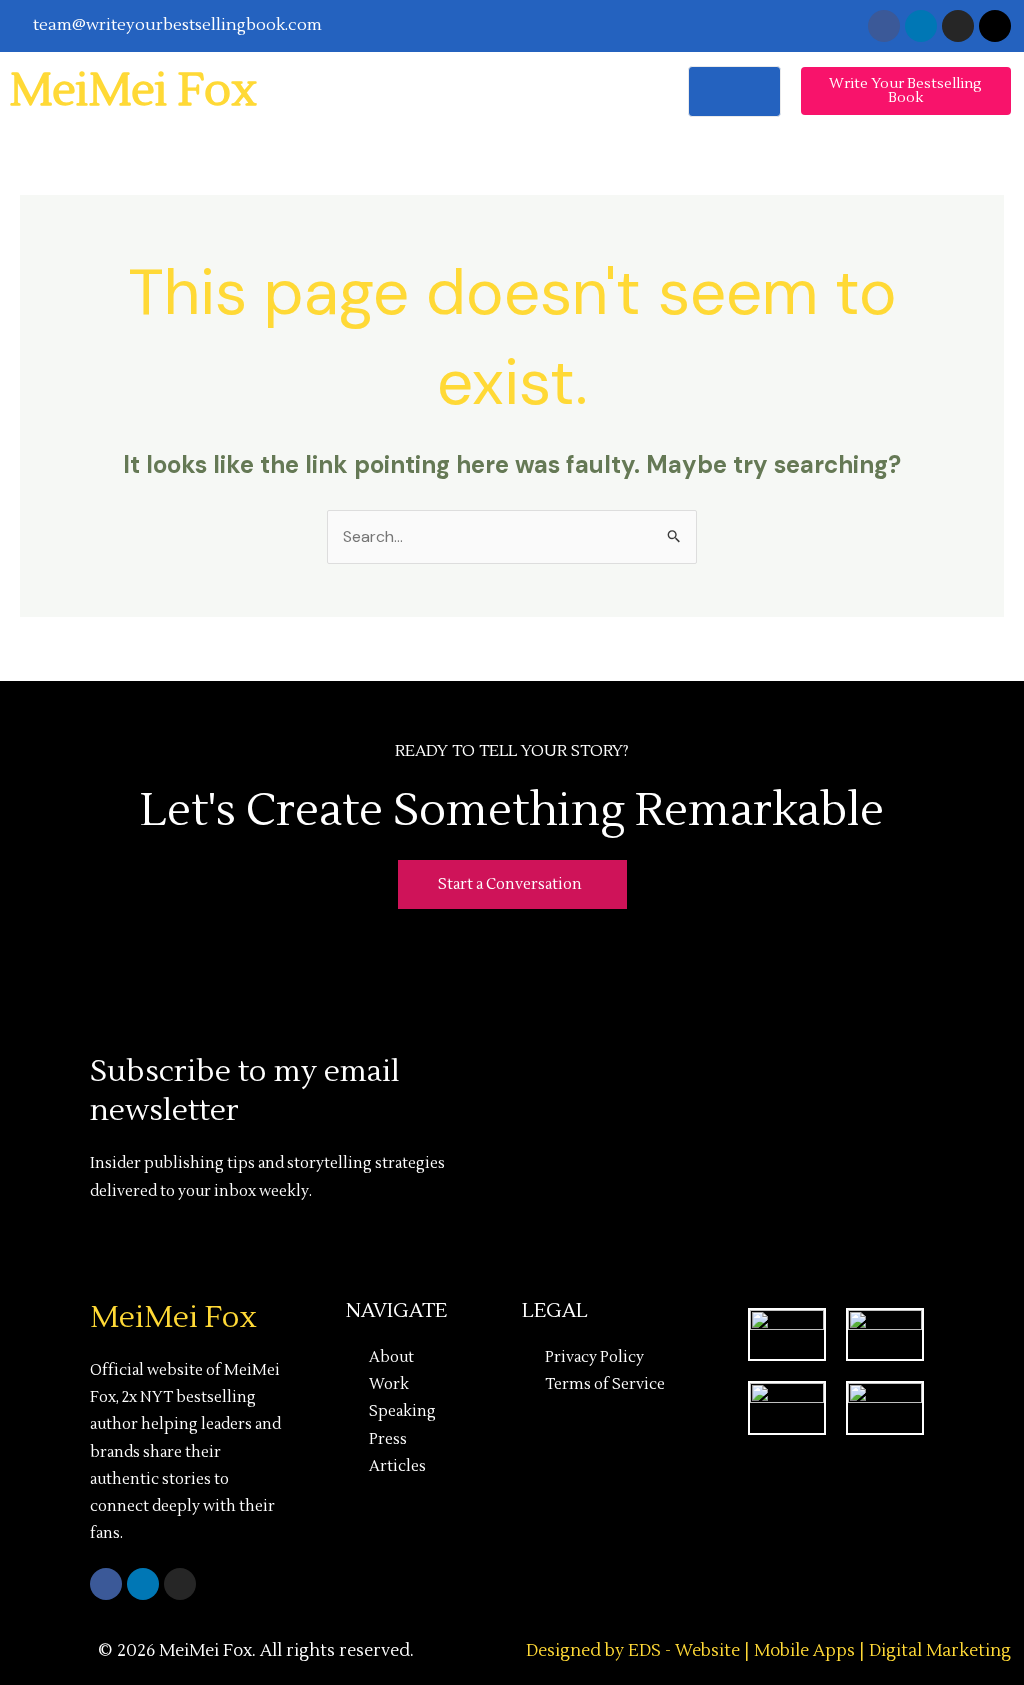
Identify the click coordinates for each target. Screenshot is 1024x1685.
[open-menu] (734, 91)
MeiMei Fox (133, 91)
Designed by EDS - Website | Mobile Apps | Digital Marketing (768, 1651)
